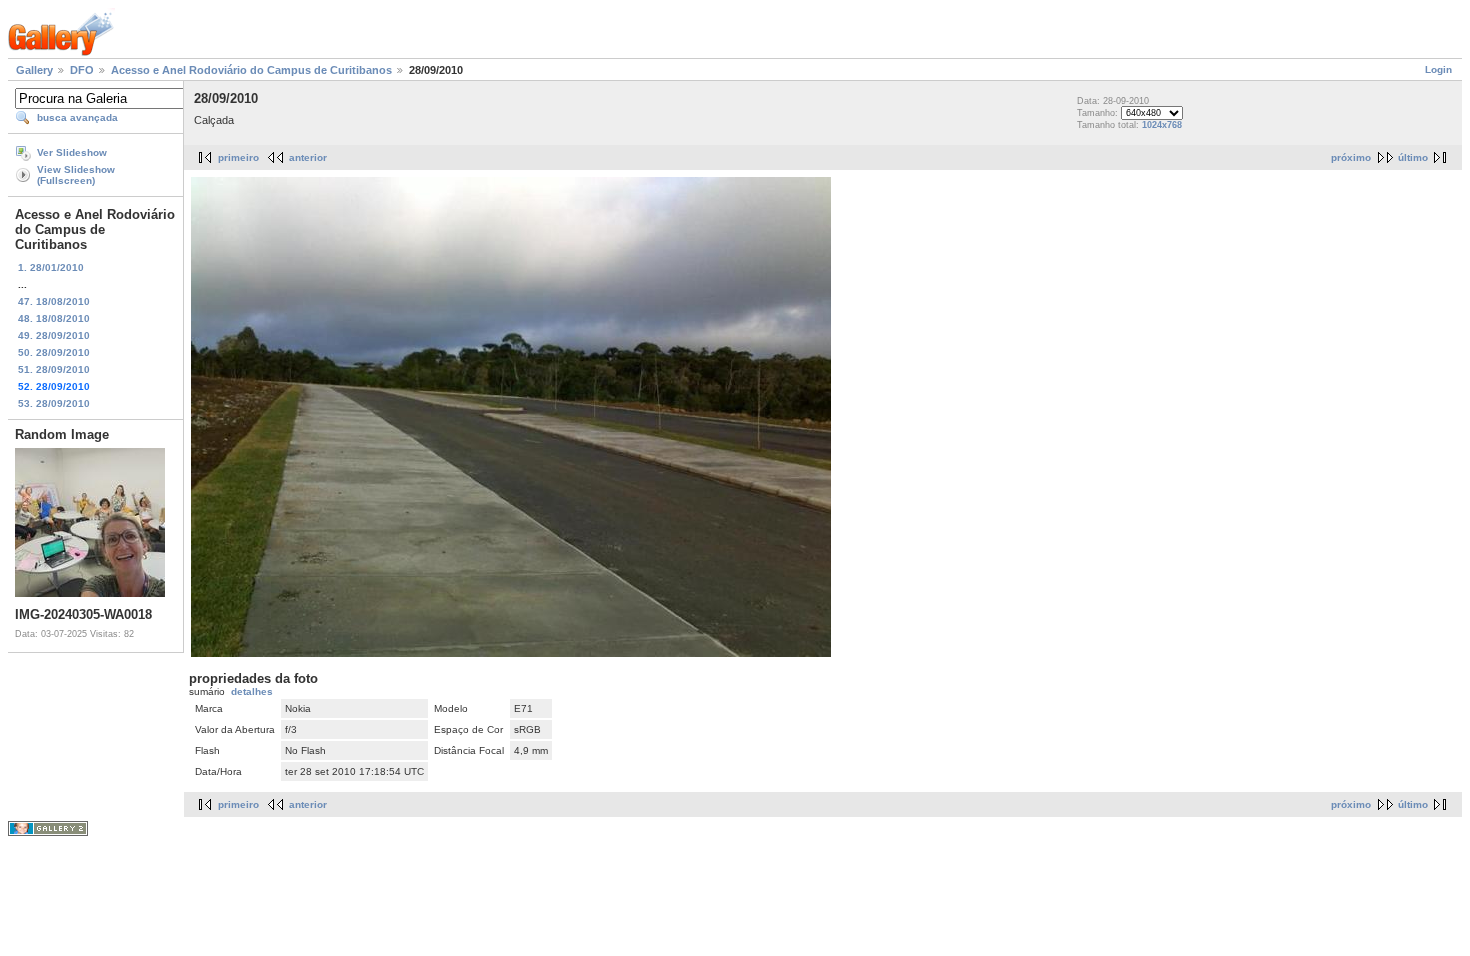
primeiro (238, 157)
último (1413, 157)
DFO (82, 70)
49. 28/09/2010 (54, 335)
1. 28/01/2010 (51, 267)
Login (1438, 69)
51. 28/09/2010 (54, 369)
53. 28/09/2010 (54, 403)
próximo (1351, 157)
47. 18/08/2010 (54, 301)
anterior (308, 157)
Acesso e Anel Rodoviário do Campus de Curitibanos (251, 70)
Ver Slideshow (72, 152)
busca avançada (77, 117)
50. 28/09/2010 (54, 352)
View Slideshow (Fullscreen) (76, 175)
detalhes (252, 691)
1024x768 (1162, 125)
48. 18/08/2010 (54, 318)
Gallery (34, 70)
